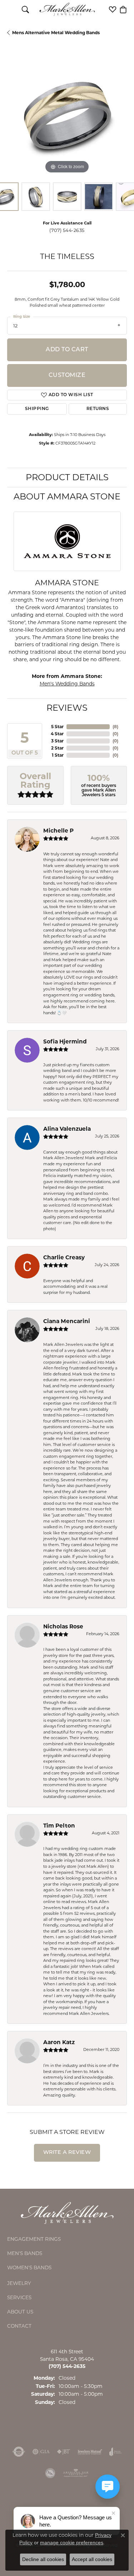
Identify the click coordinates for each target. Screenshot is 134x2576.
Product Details (67, 477)
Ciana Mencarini (67, 1321)
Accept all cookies (92, 2559)
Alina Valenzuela (67, 1129)
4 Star (57, 734)
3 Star (57, 741)
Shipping (37, 409)
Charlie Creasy (64, 1257)
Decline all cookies (43, 2559)
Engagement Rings (34, 2239)
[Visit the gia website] (41, 2452)
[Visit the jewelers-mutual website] (90, 2452)
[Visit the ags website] (76, 2473)
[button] (25, 9)
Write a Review (67, 2153)
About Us (20, 2312)
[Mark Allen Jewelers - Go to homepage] (67, 2212)
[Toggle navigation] (11, 9)
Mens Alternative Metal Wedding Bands (56, 33)
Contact (19, 2326)
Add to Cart (67, 350)
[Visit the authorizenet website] (19, 2452)
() (115, 727)
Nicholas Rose (63, 1626)
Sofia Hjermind (65, 1041)
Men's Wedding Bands (67, 684)
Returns (98, 409)
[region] (67, 116)
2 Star (57, 748)
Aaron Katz (59, 2042)
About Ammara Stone (67, 496)
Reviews (67, 708)
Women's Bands (29, 2267)
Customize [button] (67, 375)
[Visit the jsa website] (50, 2473)
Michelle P (58, 831)
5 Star (57, 727)
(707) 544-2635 (67, 230)
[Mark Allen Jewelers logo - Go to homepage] (67, 9)
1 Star (58, 755)
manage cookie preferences (72, 2543)
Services (19, 2297)
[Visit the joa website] (116, 2452)
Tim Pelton (59, 1826)
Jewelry (19, 2283)
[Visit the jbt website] (64, 2452)
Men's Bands (25, 2253)
